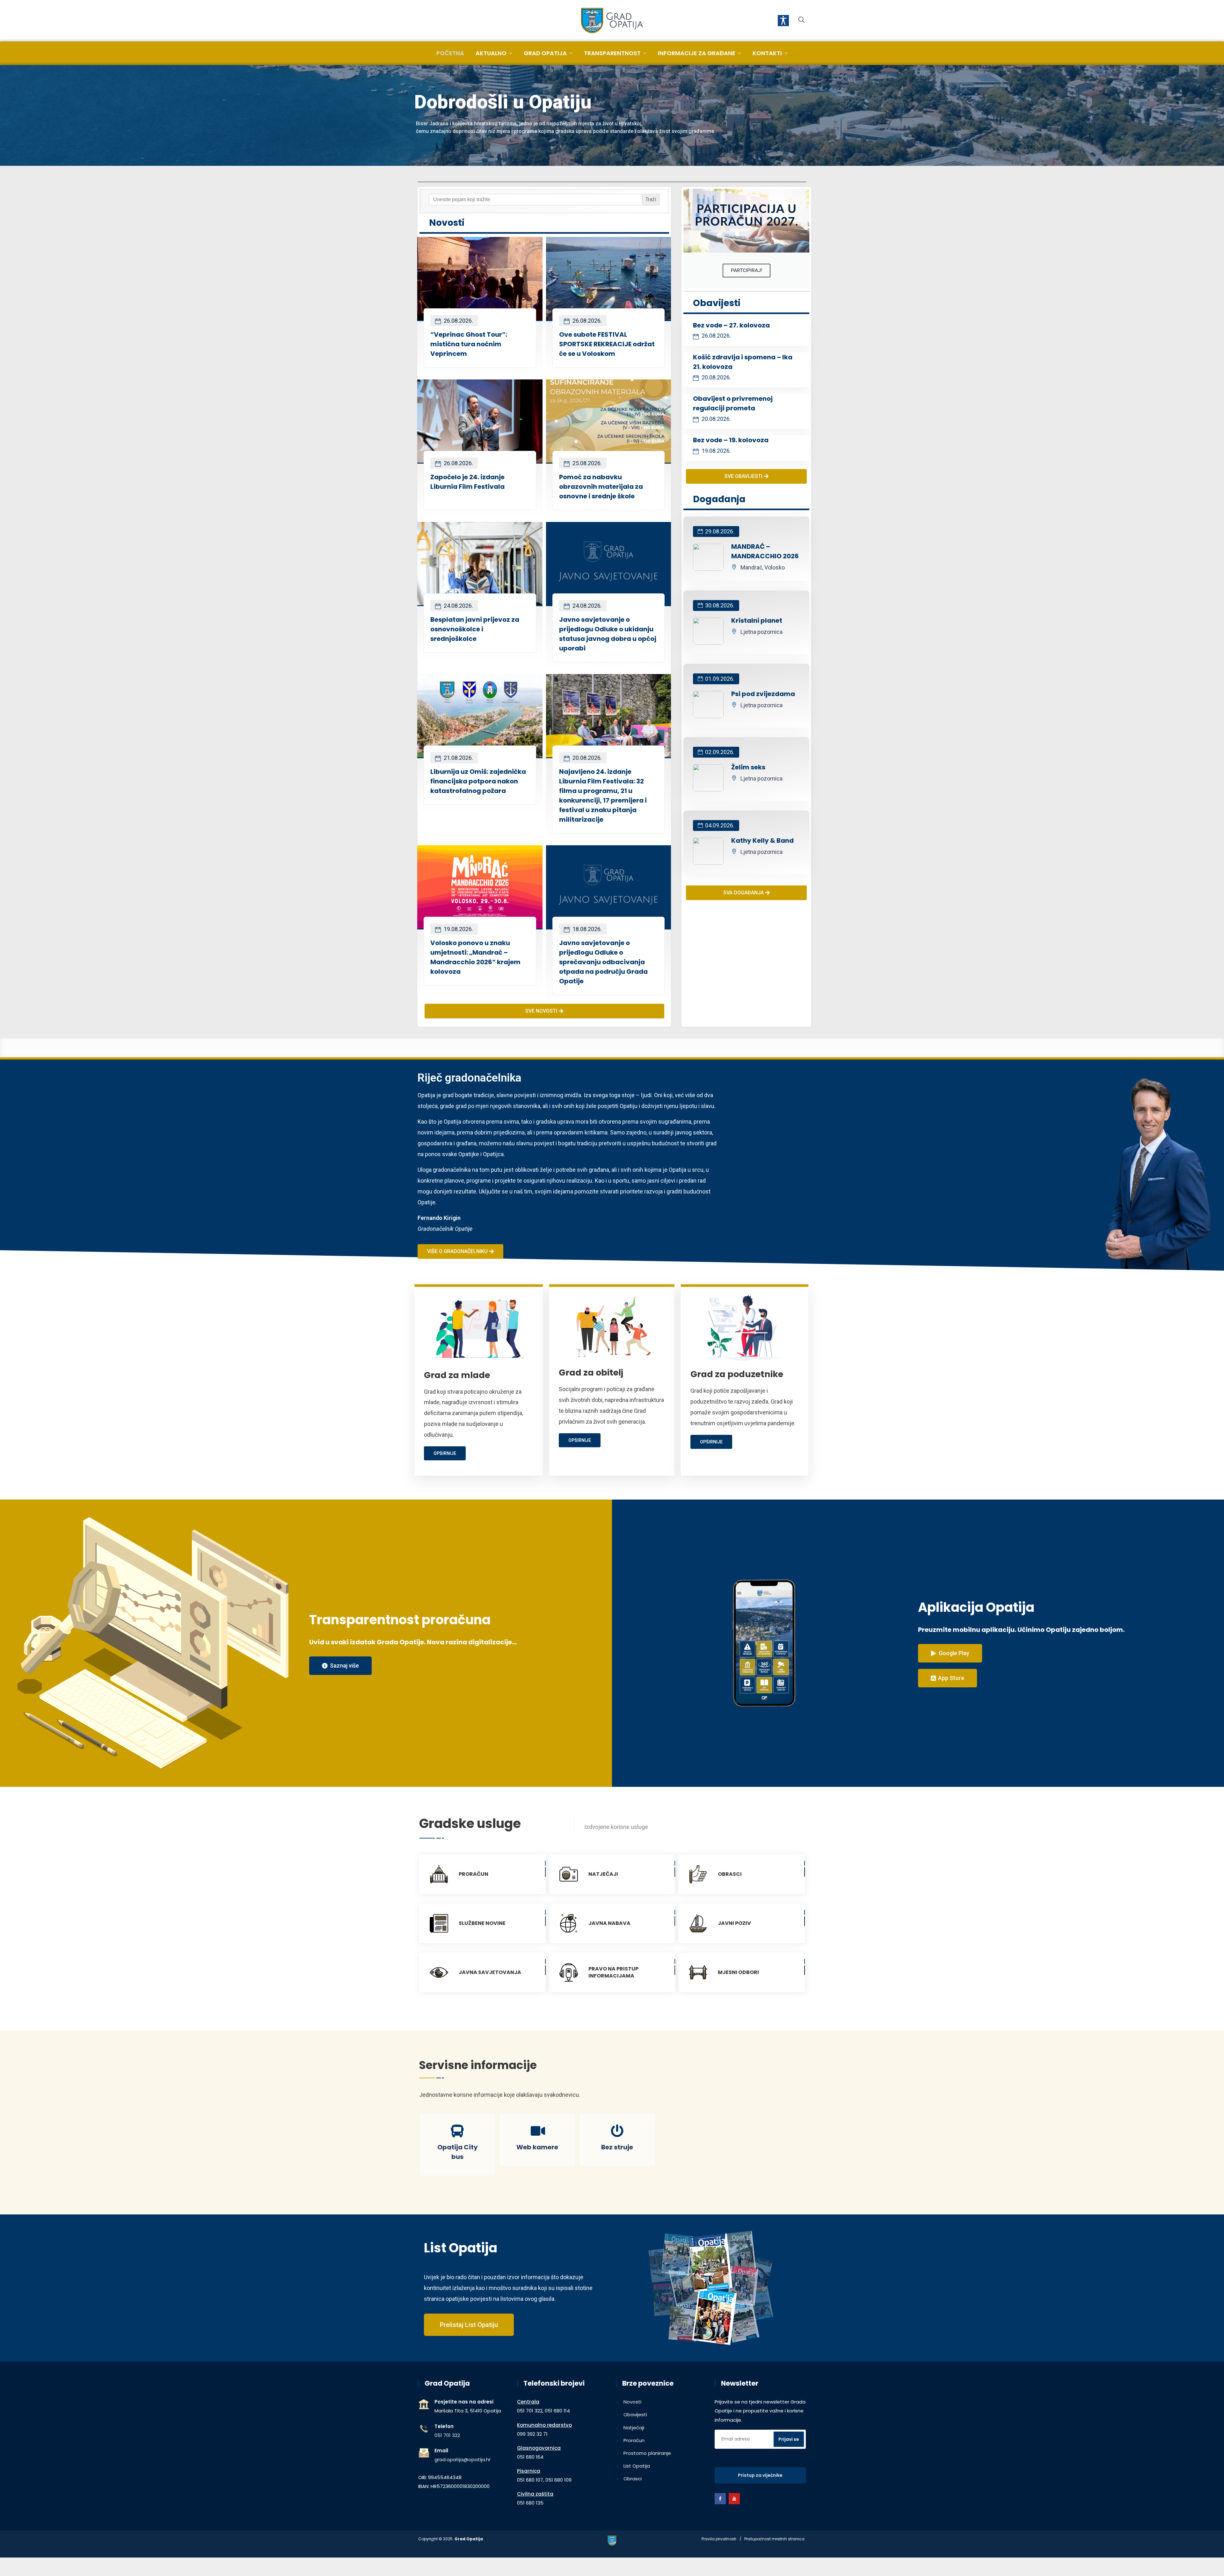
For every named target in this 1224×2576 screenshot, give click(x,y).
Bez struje (617, 2147)
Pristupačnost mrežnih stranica (774, 2539)
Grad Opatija (545, 53)
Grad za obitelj (591, 1372)
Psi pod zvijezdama (763, 694)
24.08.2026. (458, 606)
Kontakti (767, 53)
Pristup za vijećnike (760, 2475)
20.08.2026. (586, 758)
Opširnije (445, 1453)
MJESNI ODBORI (738, 1972)
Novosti (632, 2402)
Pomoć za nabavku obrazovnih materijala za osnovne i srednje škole (601, 487)
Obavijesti (635, 2415)
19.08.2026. (458, 929)
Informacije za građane (697, 53)
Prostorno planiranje (647, 2453)
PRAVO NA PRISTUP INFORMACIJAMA (613, 1972)
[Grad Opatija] (612, 21)
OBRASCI (730, 1874)
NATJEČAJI (603, 1874)
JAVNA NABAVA (609, 1923)
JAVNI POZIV (734, 1923)
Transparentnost (612, 53)
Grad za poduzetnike (737, 1374)
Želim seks (748, 767)
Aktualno (491, 53)
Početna (450, 53)
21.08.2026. (458, 758)
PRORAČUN (474, 1874)
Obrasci (633, 2479)
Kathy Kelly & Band (762, 840)
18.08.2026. (586, 929)
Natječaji (634, 2428)
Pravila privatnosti (719, 2539)
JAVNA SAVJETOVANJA (490, 1972)
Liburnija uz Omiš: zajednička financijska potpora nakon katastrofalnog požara (478, 781)
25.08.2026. (586, 463)
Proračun (634, 2440)
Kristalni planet (757, 620)
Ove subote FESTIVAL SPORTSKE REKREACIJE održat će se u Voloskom (607, 344)
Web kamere (537, 2147)
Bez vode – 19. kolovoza (731, 440)
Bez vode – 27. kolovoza (731, 325)
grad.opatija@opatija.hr (463, 2459)
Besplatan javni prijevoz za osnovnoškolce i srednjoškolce (475, 629)
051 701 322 (447, 2435)
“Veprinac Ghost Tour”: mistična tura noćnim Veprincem (469, 344)
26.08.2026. (458, 321)
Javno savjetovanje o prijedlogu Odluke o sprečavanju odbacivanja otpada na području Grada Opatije (603, 962)
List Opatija (637, 2466)
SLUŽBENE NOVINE (482, 1923)
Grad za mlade (457, 1375)
